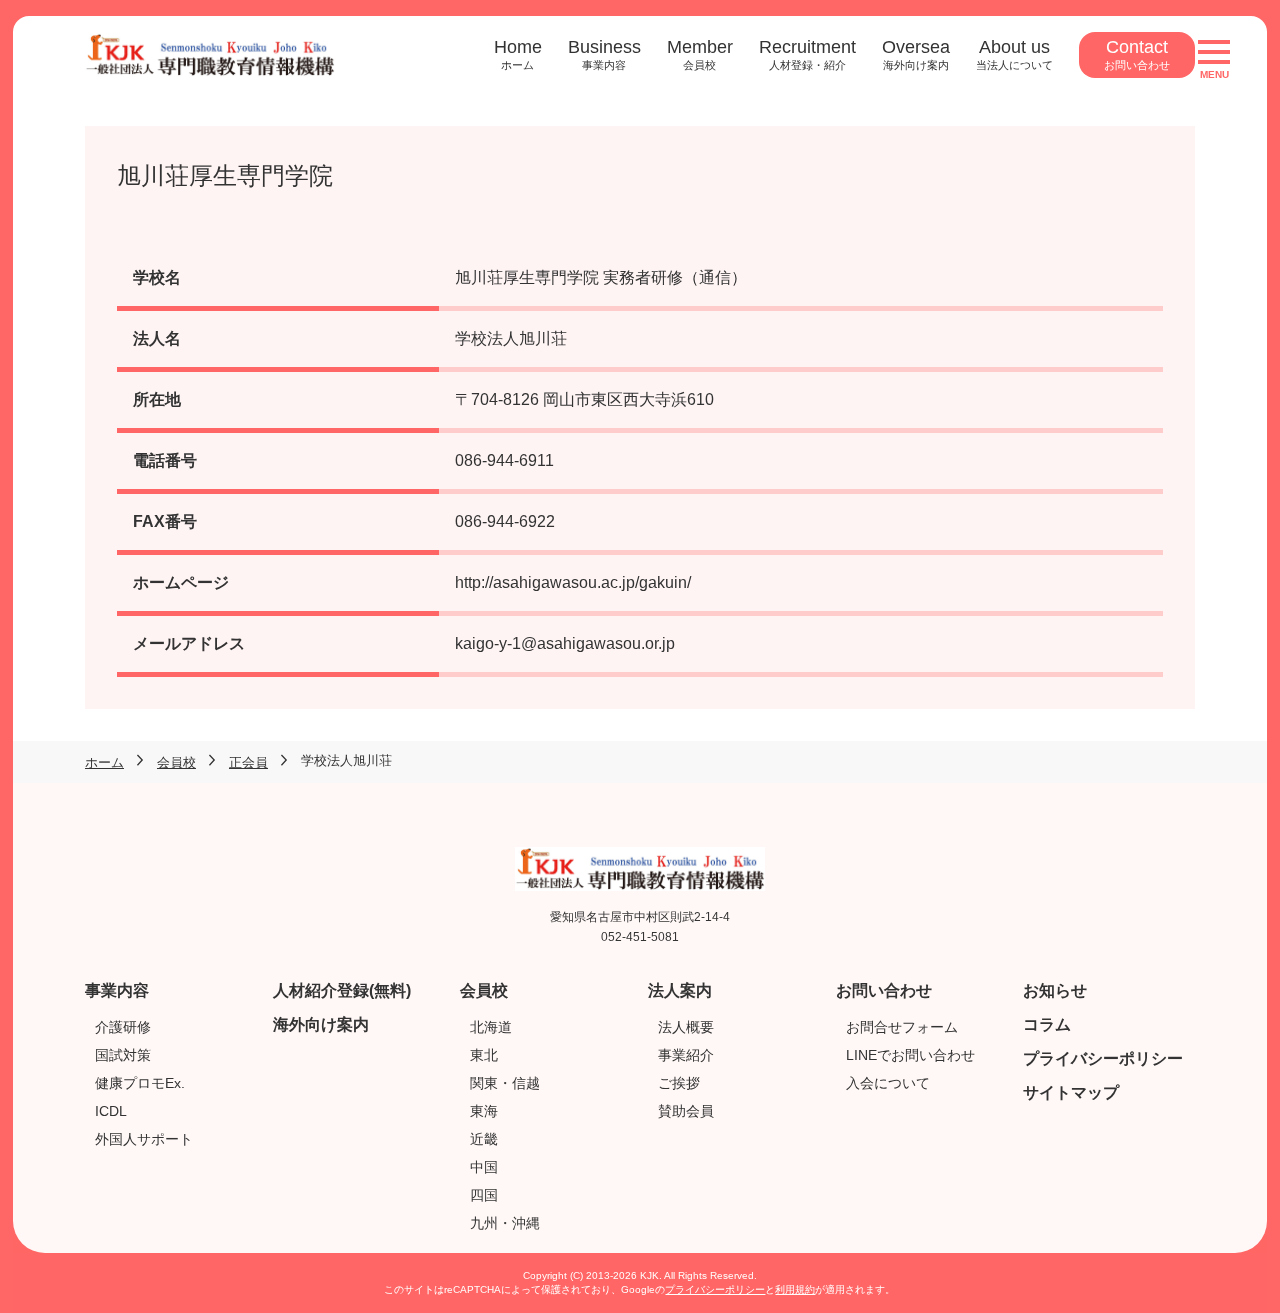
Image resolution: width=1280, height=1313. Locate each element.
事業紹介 (686, 1055)
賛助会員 (686, 1111)
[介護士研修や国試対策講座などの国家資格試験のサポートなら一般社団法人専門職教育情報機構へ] (210, 44)
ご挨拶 (679, 1083)
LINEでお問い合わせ (910, 1055)
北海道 (491, 1027)
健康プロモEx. (140, 1083)
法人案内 (680, 990)
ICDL (111, 1111)
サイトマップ (1071, 1092)
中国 (484, 1167)
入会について (888, 1083)
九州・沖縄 (505, 1223)
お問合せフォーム (902, 1027)
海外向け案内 (321, 1024)
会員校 (484, 990)
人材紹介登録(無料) (342, 990)
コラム (1047, 1024)
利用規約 (795, 1289)
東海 (484, 1111)
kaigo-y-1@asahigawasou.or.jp (565, 643)
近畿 (484, 1139)
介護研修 (123, 1027)
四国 (484, 1195)
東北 (484, 1055)
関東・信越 (505, 1083)
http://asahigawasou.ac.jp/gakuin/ (573, 582)
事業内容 (117, 990)
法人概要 (686, 1027)
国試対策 (123, 1055)
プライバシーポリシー (1103, 1058)
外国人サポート (144, 1139)
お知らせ (1055, 990)
